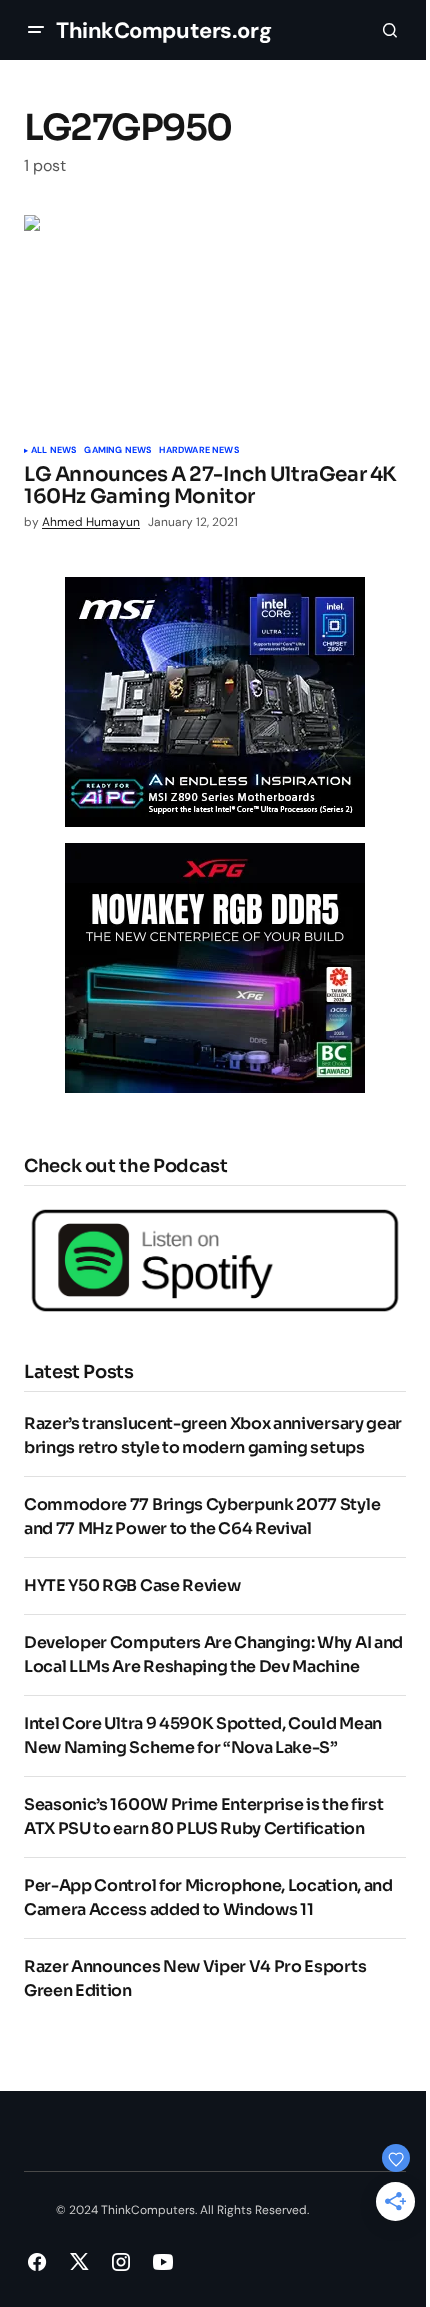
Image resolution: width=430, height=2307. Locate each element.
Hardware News (198, 451)
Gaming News (117, 451)
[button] (36, 30)
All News (53, 451)
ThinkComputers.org (163, 30)
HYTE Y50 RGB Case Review (132, 1585)
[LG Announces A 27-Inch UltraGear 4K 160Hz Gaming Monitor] (215, 322)
